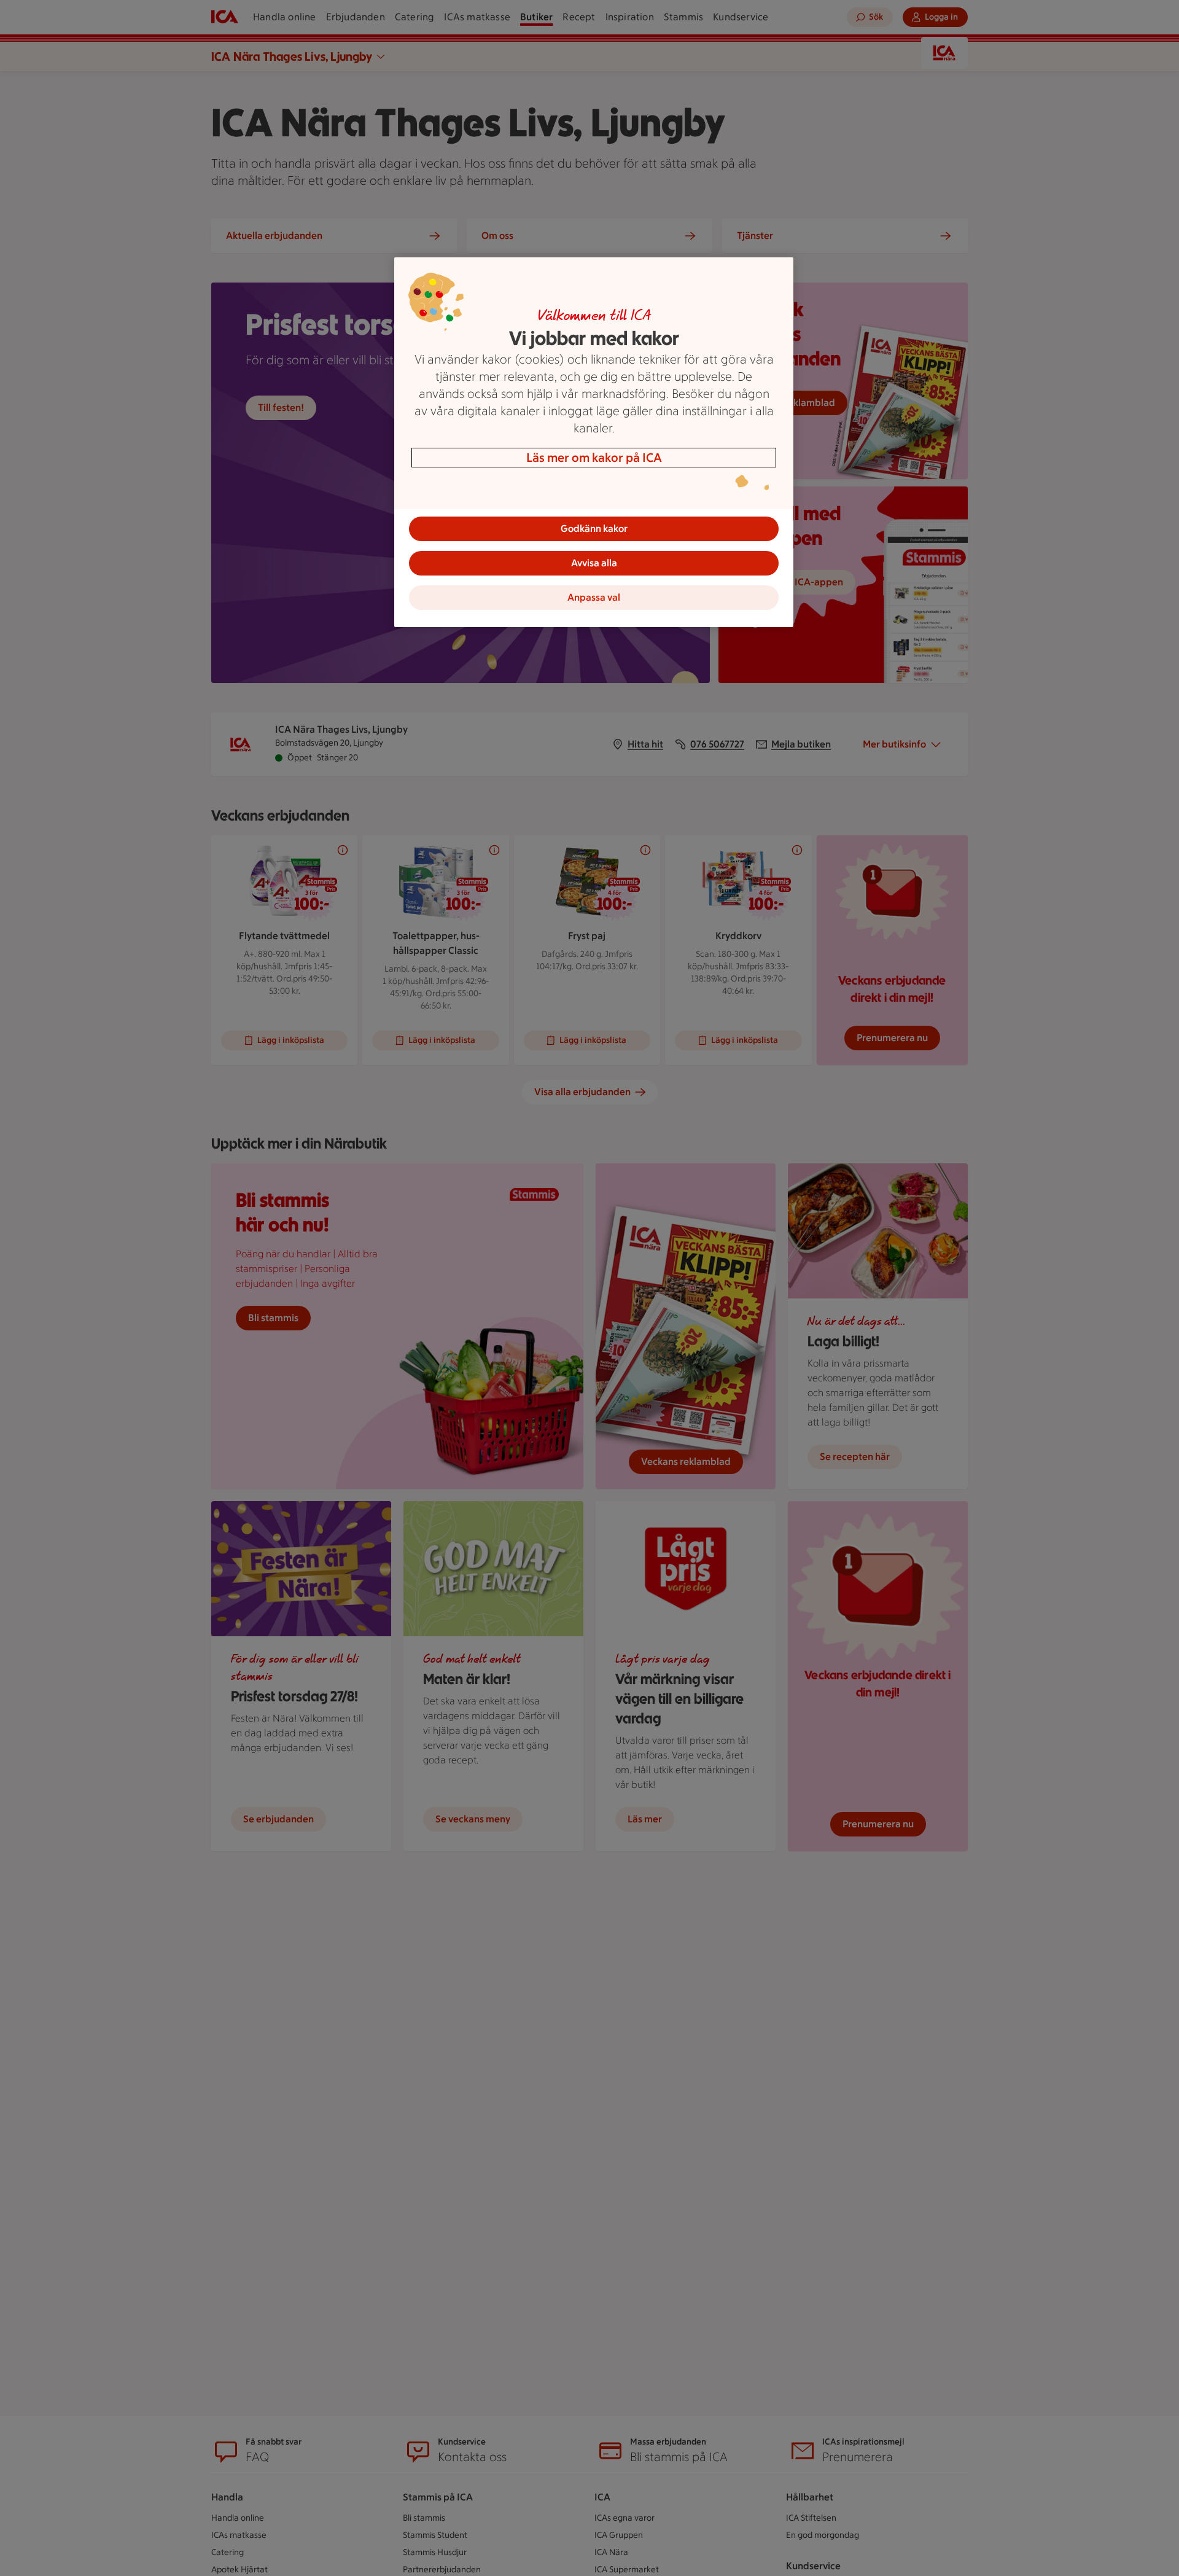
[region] (594, 442)
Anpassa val (594, 597)
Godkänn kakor (594, 529)
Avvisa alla (594, 563)
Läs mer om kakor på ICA (594, 458)
